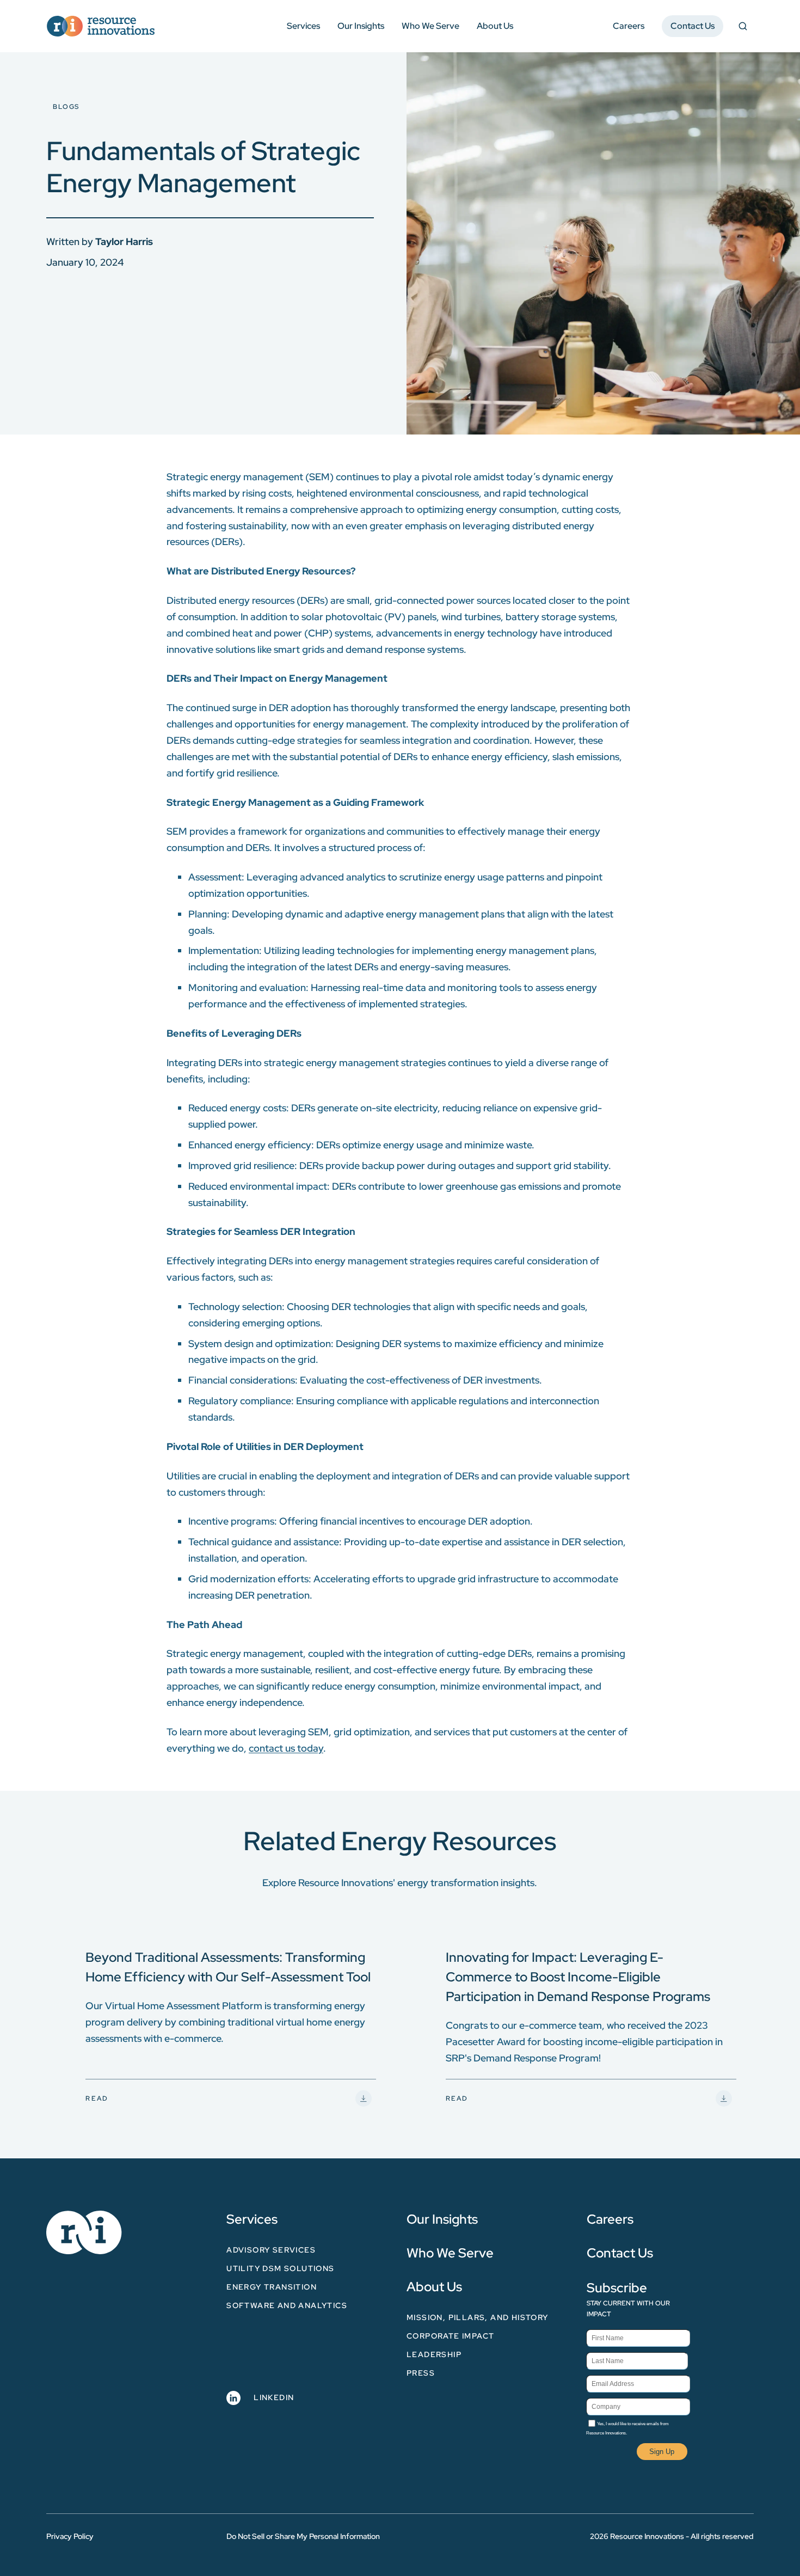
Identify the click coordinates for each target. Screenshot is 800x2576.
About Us (495, 26)
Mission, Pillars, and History (478, 2317)
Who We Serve (430, 26)
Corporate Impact (450, 2336)
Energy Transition (272, 2287)
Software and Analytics (287, 2305)
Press (421, 2373)
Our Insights (361, 26)
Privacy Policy (70, 2536)
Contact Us (693, 26)
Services (303, 26)
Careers (629, 26)
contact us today (286, 1748)
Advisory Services (271, 2250)
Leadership (434, 2354)
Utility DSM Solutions (280, 2268)
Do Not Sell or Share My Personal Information (303, 2536)
